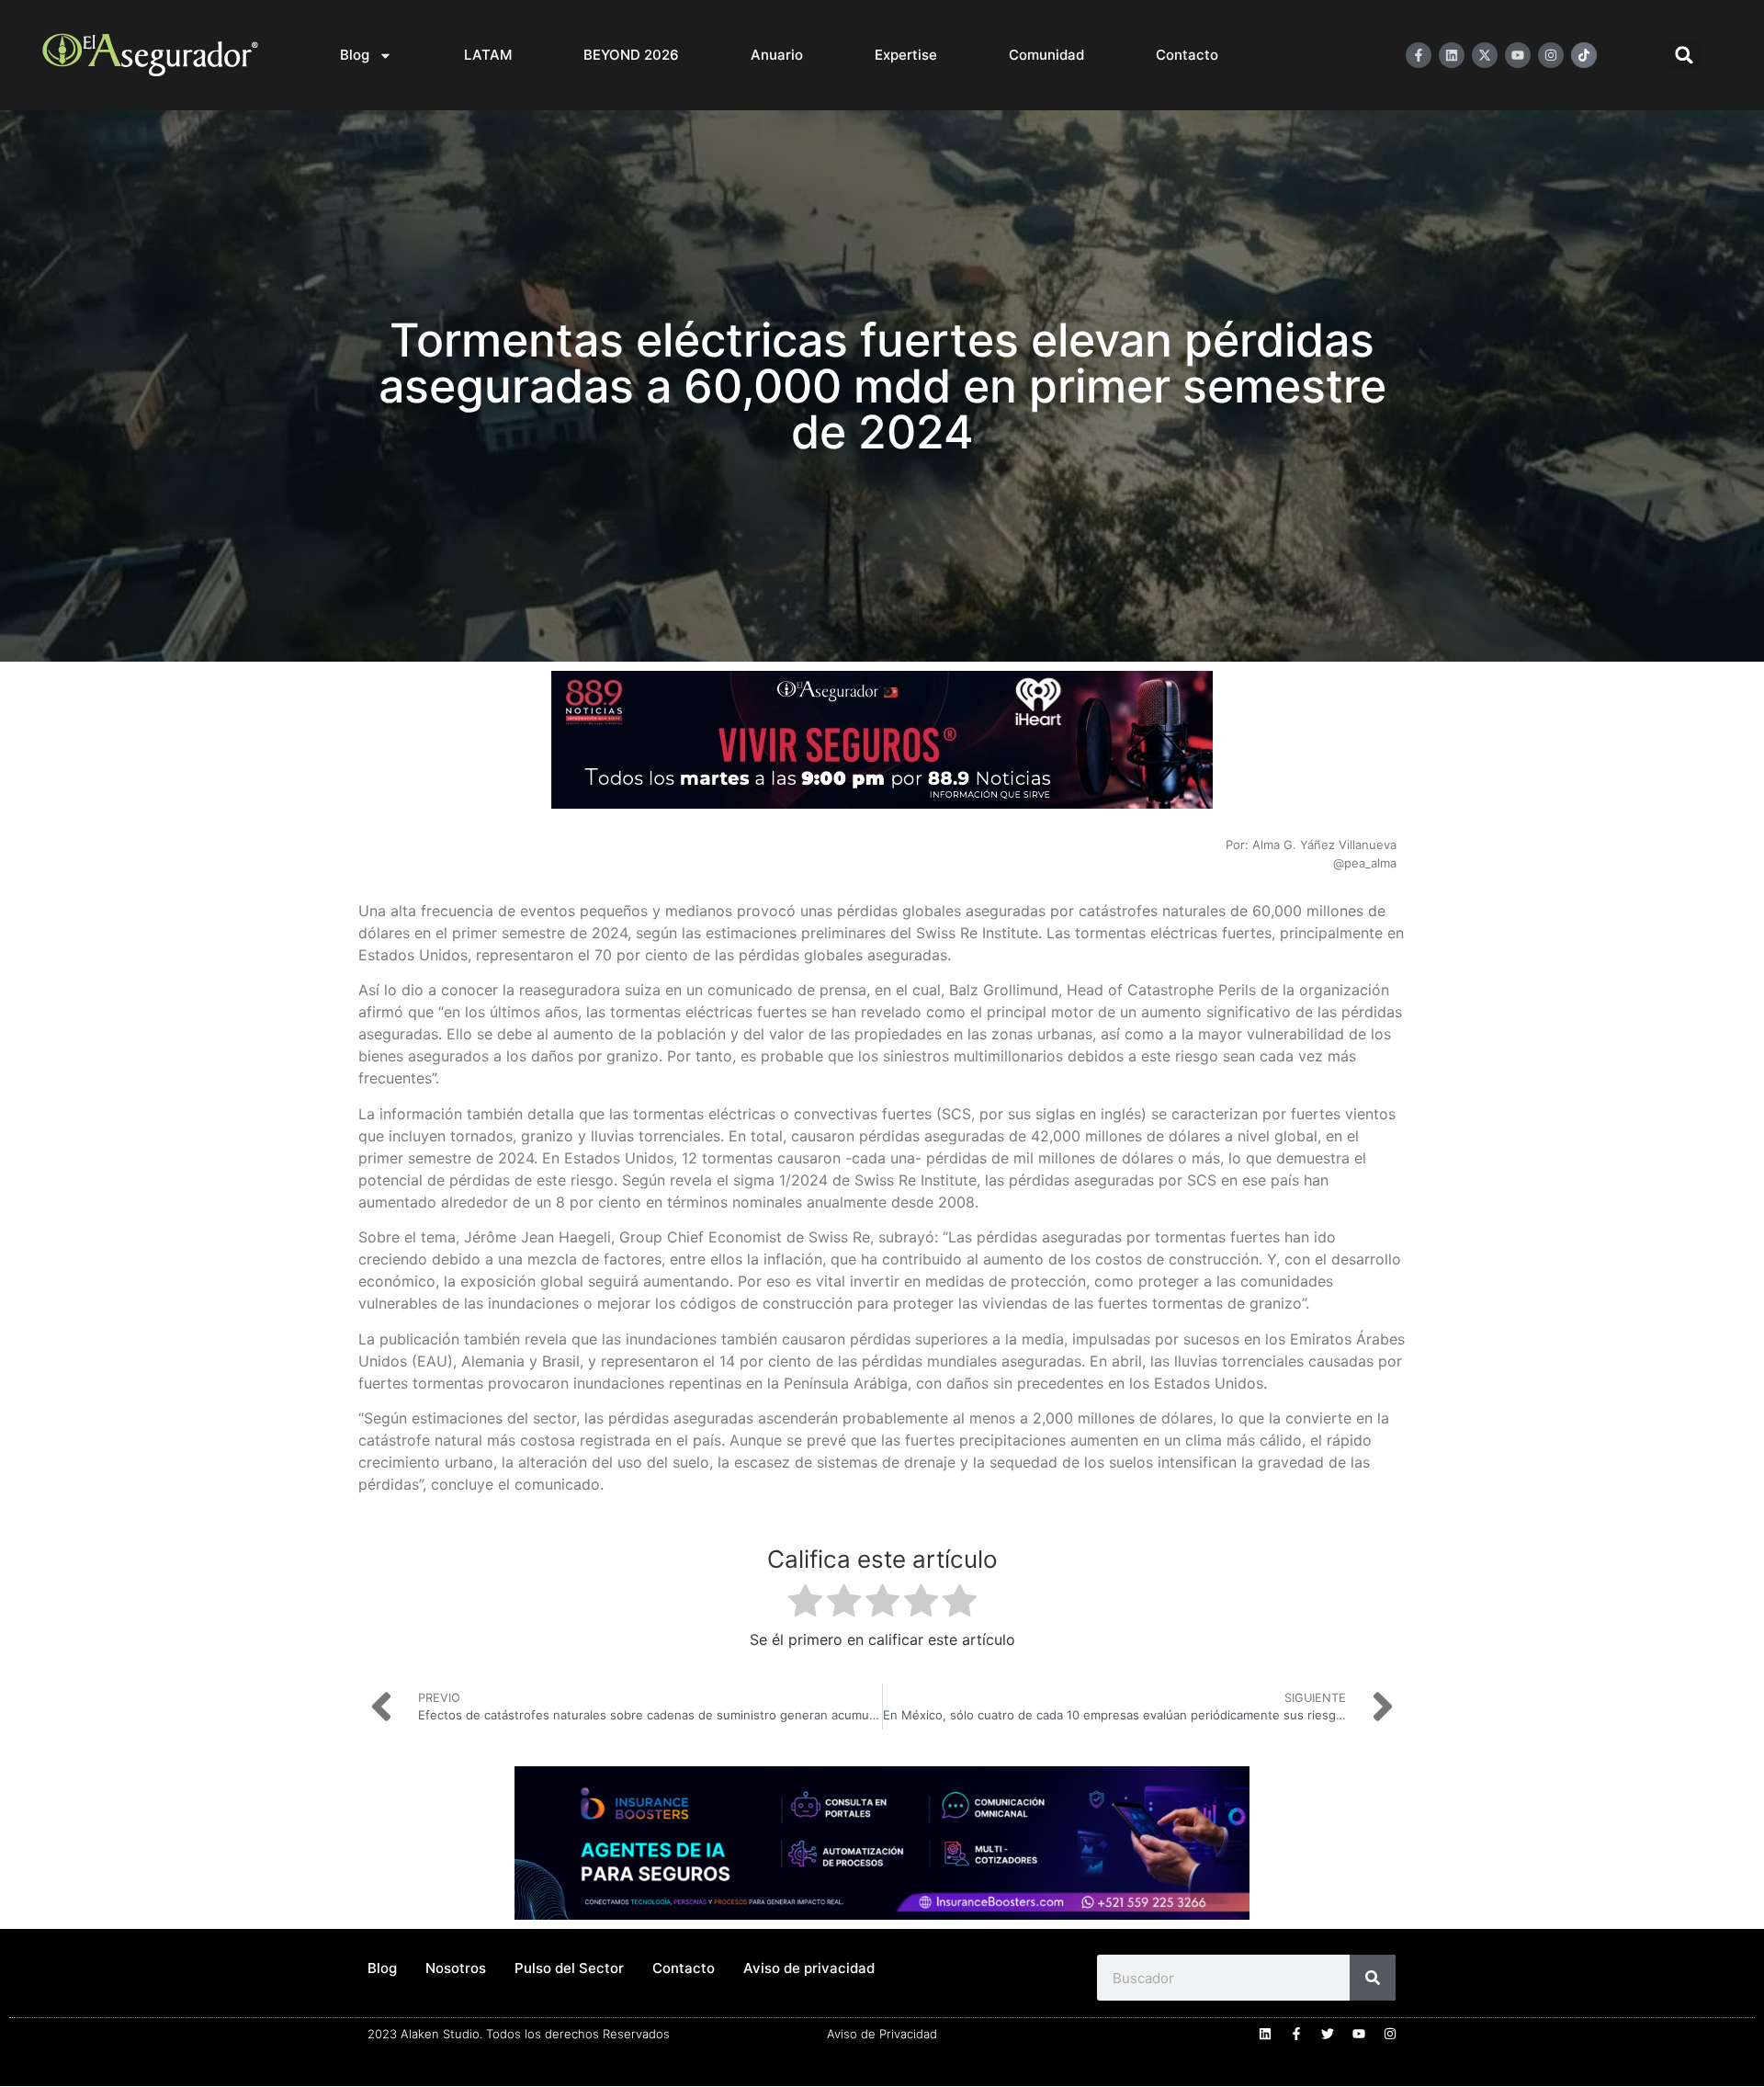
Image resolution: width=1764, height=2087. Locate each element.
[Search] (1373, 1978)
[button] (1685, 56)
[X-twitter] (1485, 55)
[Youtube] (1518, 55)
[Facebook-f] (1419, 55)
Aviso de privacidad (809, 1968)
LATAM (488, 55)
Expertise (906, 55)
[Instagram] (1551, 55)
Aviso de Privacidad (882, 2034)
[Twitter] (1328, 2034)
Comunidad (1046, 55)
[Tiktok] (1584, 55)
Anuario (777, 55)
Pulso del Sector (569, 1968)
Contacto (1187, 55)
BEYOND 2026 (631, 55)
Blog (355, 55)
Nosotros (456, 1968)
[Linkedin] (1452, 55)
